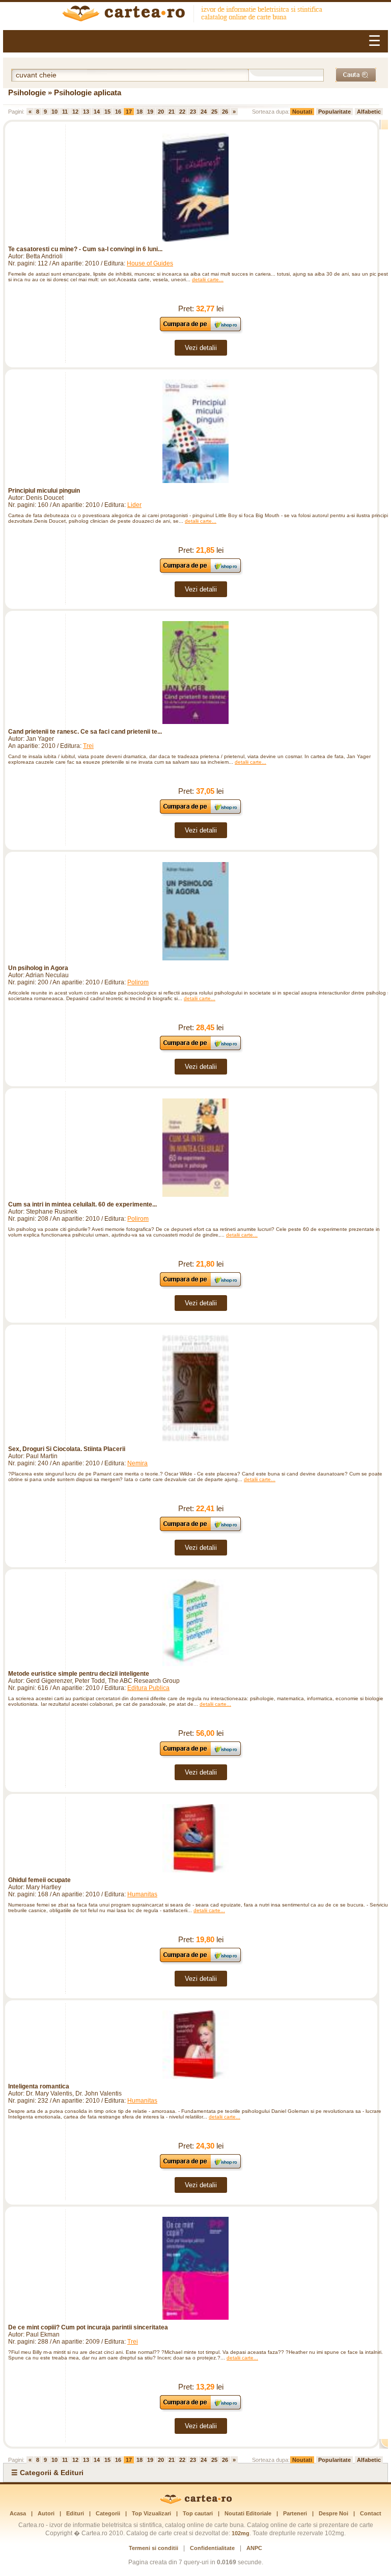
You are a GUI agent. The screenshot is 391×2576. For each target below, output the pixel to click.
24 (204, 112)
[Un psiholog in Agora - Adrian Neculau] (195, 911)
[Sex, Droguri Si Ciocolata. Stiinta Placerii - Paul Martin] (195, 1388)
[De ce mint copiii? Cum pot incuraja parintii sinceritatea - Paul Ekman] (195, 2268)
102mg (241, 2533)
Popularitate (334, 112)
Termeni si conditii (153, 2548)
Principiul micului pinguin (44, 491)
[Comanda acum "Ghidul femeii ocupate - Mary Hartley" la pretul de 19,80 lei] (201, 1962)
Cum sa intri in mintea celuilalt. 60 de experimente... (82, 1204)
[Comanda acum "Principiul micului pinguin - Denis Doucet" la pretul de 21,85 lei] (201, 572)
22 (182, 112)
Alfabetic (369, 112)
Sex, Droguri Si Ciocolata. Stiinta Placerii (67, 1449)
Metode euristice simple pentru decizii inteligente (79, 1674)
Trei (88, 746)
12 (75, 112)
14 (97, 112)
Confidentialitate (212, 2548)
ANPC (254, 2548)
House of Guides (150, 263)
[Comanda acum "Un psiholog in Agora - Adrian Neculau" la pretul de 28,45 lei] (201, 1050)
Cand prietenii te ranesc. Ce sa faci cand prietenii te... (85, 732)
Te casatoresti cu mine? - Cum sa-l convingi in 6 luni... (85, 249)
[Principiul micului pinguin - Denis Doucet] (195, 431)
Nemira (137, 1463)
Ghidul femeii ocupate (39, 1880)
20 (161, 112)
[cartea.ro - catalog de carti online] (196, 2502)
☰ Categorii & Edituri (47, 2473)
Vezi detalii (201, 348)
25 (214, 112)
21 (172, 112)
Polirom (138, 982)
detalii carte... (208, 279)
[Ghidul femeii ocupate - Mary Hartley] (195, 1838)
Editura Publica (148, 1688)
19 (150, 112)
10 (54, 112)
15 (107, 112)
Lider (134, 505)
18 (139, 112)
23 (193, 112)
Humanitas (142, 1894)
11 (65, 112)
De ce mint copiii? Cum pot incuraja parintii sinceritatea (88, 2327)
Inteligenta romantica (39, 2086)
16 (118, 112)
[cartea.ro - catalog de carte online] (195, 15)
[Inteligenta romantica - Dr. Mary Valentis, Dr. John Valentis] (195, 2045)
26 (225, 112)
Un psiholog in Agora (38, 968)
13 (86, 112)
